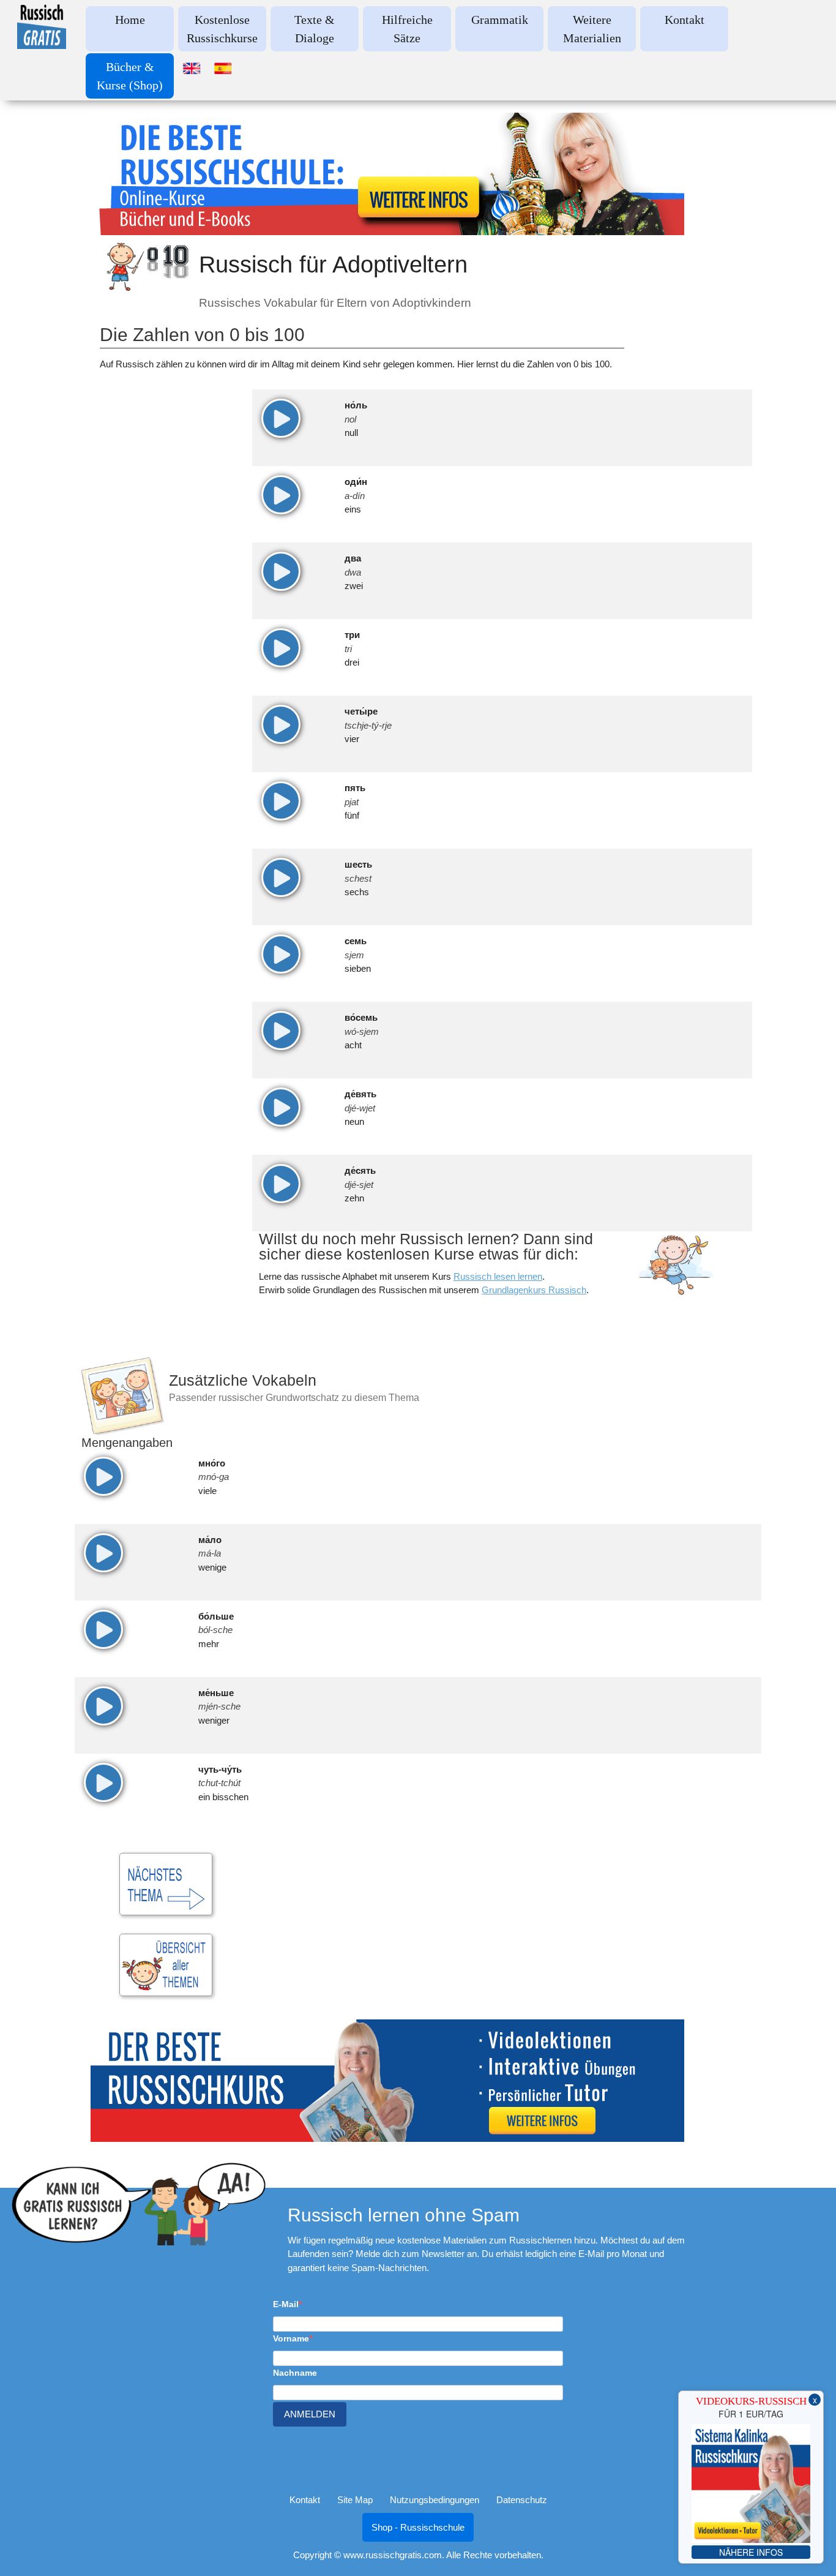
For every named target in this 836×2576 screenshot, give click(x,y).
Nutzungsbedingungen (435, 2500)
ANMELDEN (310, 2414)
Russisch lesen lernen (498, 1276)
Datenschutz (522, 2500)
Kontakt (685, 20)
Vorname (291, 2338)
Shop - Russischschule (418, 2527)
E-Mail (286, 2304)
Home (130, 20)
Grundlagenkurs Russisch (534, 1290)
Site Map (355, 2500)
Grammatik (500, 20)
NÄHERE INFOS (751, 2552)
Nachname (295, 2373)
